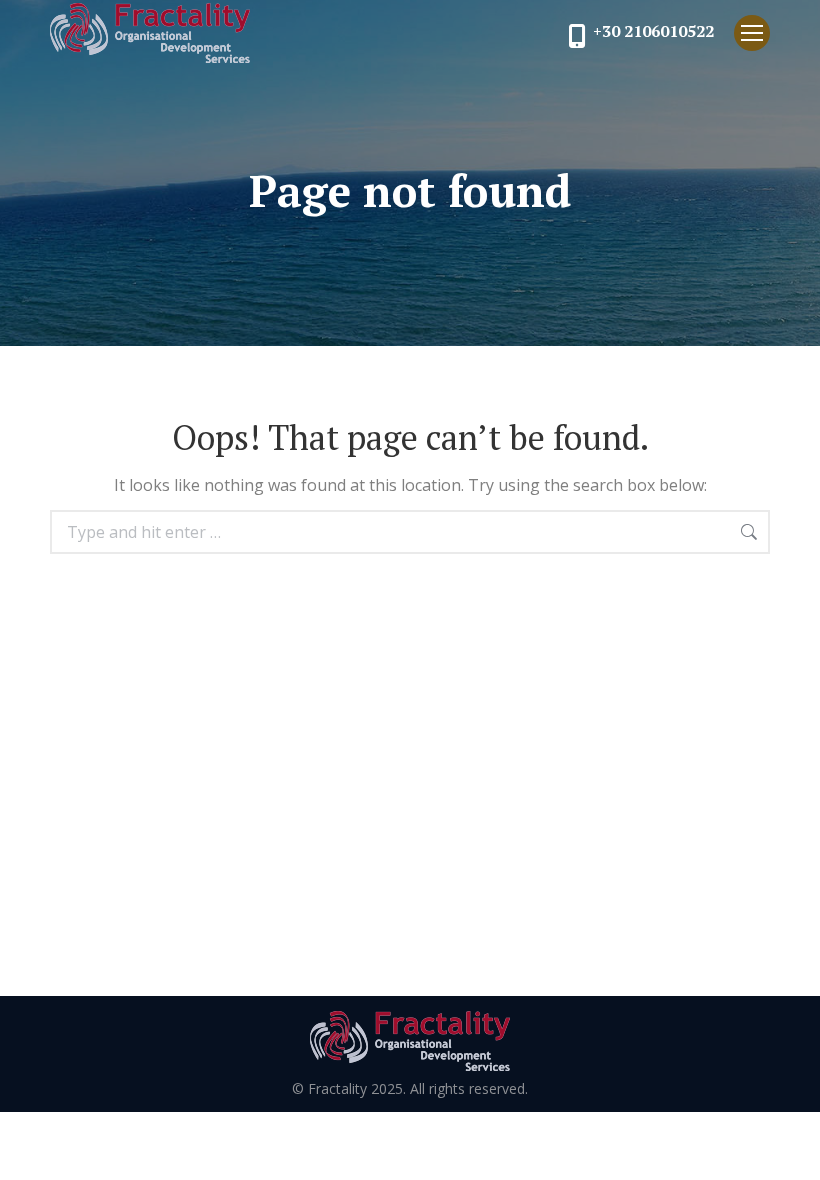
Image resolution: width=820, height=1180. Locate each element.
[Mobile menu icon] (752, 33)
